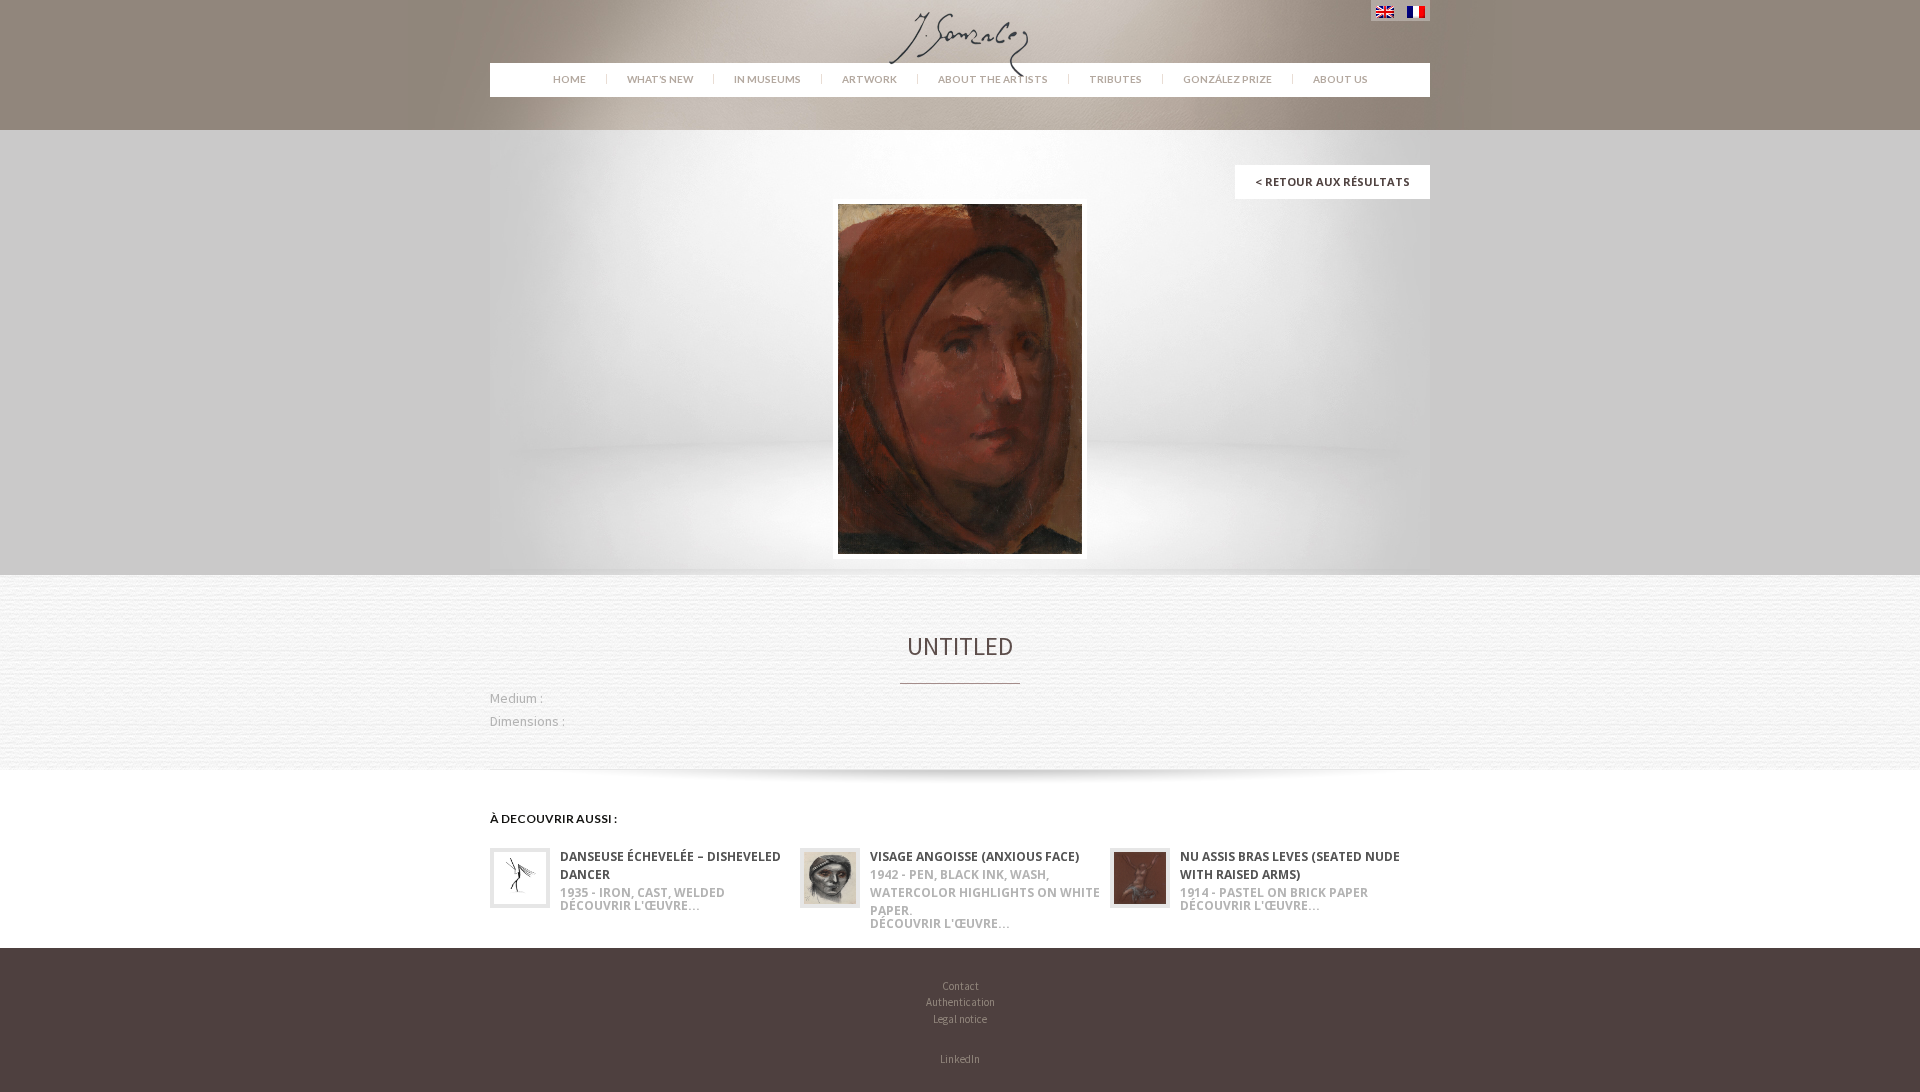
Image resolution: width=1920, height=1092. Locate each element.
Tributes (1115, 79)
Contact (960, 986)
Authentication (960, 1002)
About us (1340, 79)
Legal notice (960, 1019)
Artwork (869, 79)
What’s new (660, 79)
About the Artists (993, 79)
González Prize (1227, 79)
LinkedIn (960, 1059)
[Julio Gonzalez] (960, 35)
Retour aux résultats (1332, 181)
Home (569, 79)
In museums (767, 79)
